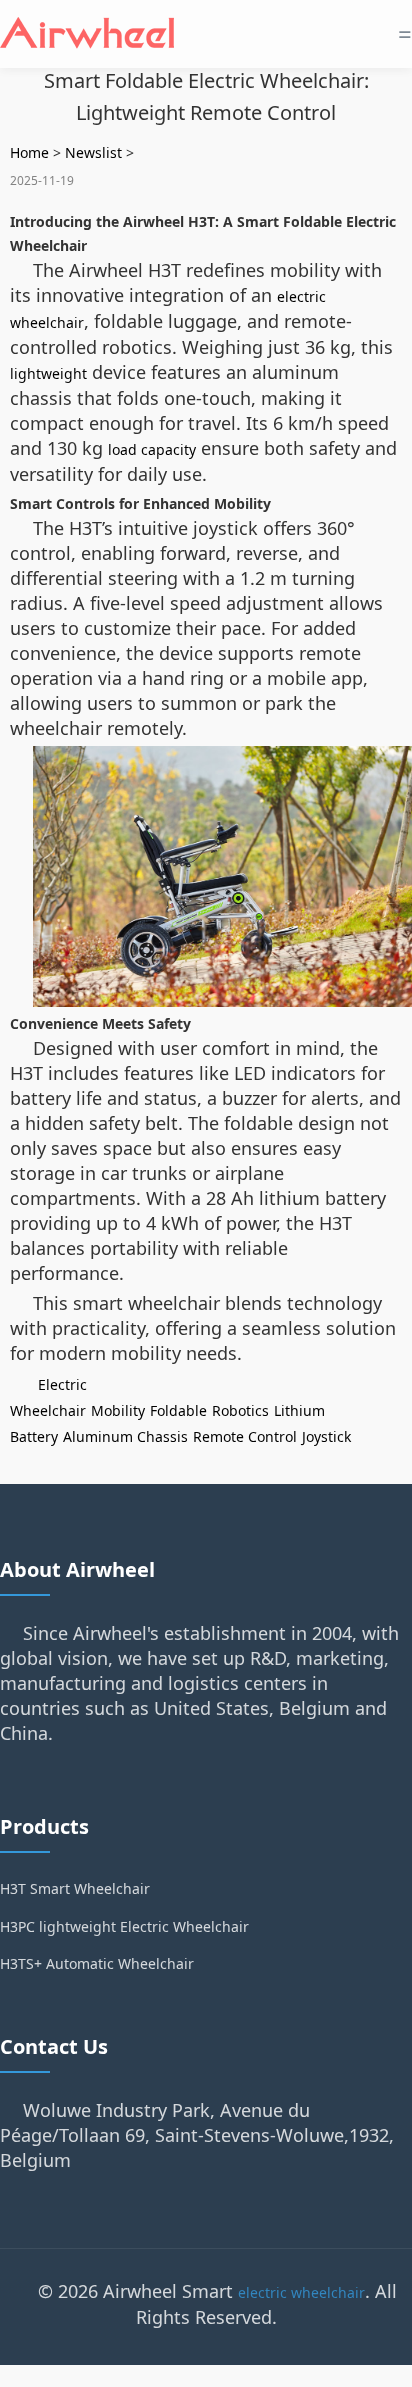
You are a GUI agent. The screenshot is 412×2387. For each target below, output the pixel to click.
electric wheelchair (301, 2292)
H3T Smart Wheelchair (75, 1888)
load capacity (152, 449)
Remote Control (245, 1436)
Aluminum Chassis (125, 1436)
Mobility (118, 1410)
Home (29, 152)
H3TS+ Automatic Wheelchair (97, 1963)
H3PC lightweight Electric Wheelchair (124, 1926)
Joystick (326, 1436)
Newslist (93, 152)
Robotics (240, 1410)
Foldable (178, 1410)
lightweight (48, 373)
